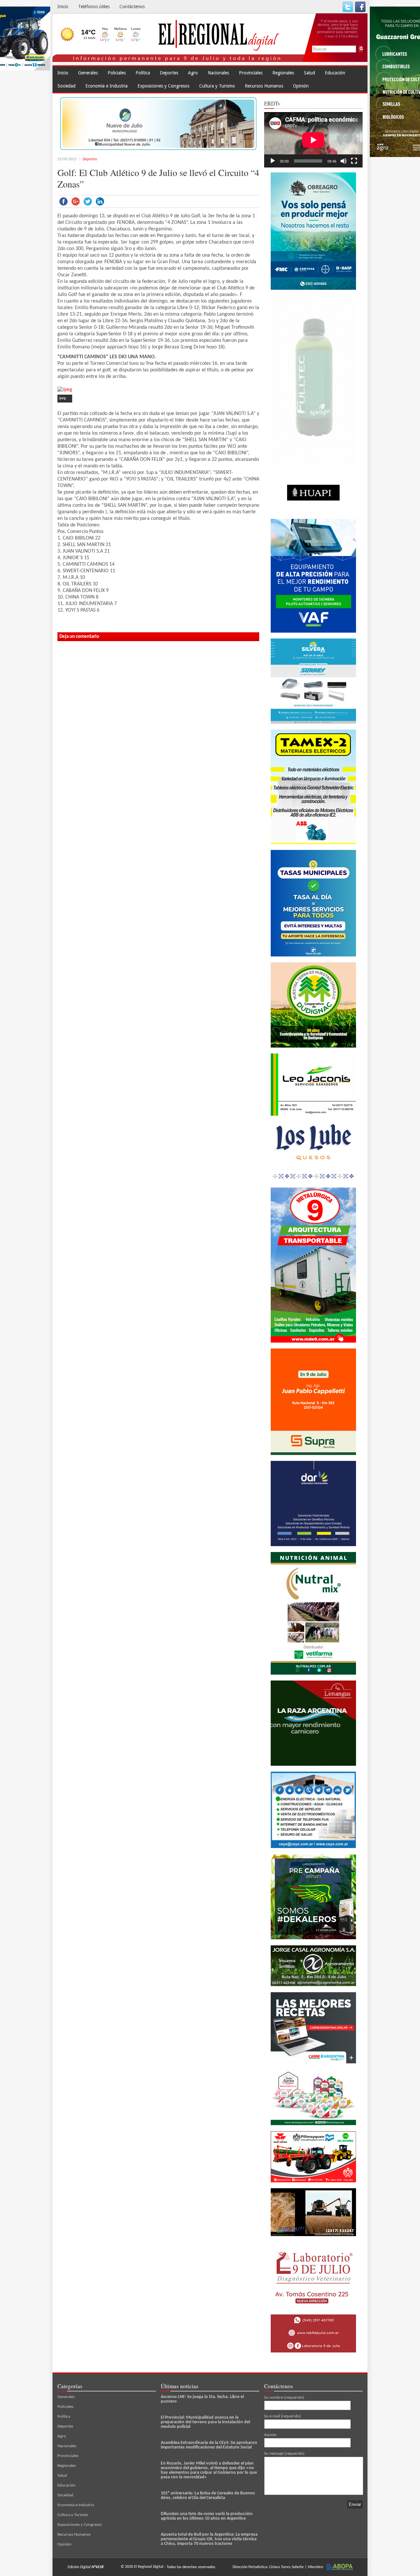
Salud (309, 73)
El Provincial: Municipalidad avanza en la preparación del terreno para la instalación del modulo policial (205, 2422)
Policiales (117, 73)
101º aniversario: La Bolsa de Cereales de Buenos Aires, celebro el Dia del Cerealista (208, 2496)
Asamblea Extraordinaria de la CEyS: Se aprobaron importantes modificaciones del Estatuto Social (209, 2445)
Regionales (283, 73)
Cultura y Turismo (217, 86)
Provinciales (251, 73)
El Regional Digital (149, 2567)
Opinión (301, 86)
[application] (313, 140)
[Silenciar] (344, 161)
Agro (193, 73)
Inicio (63, 7)
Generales (88, 73)
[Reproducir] (273, 161)
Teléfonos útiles (94, 7)
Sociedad (66, 86)
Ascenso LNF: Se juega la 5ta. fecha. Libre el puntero (202, 2399)
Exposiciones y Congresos (163, 86)
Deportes (169, 73)
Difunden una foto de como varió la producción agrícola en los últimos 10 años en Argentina (207, 2516)
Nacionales (218, 73)
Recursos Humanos (264, 86)
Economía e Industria (106, 86)
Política (143, 73)
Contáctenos (132, 7)
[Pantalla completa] (354, 161)
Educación (335, 73)
